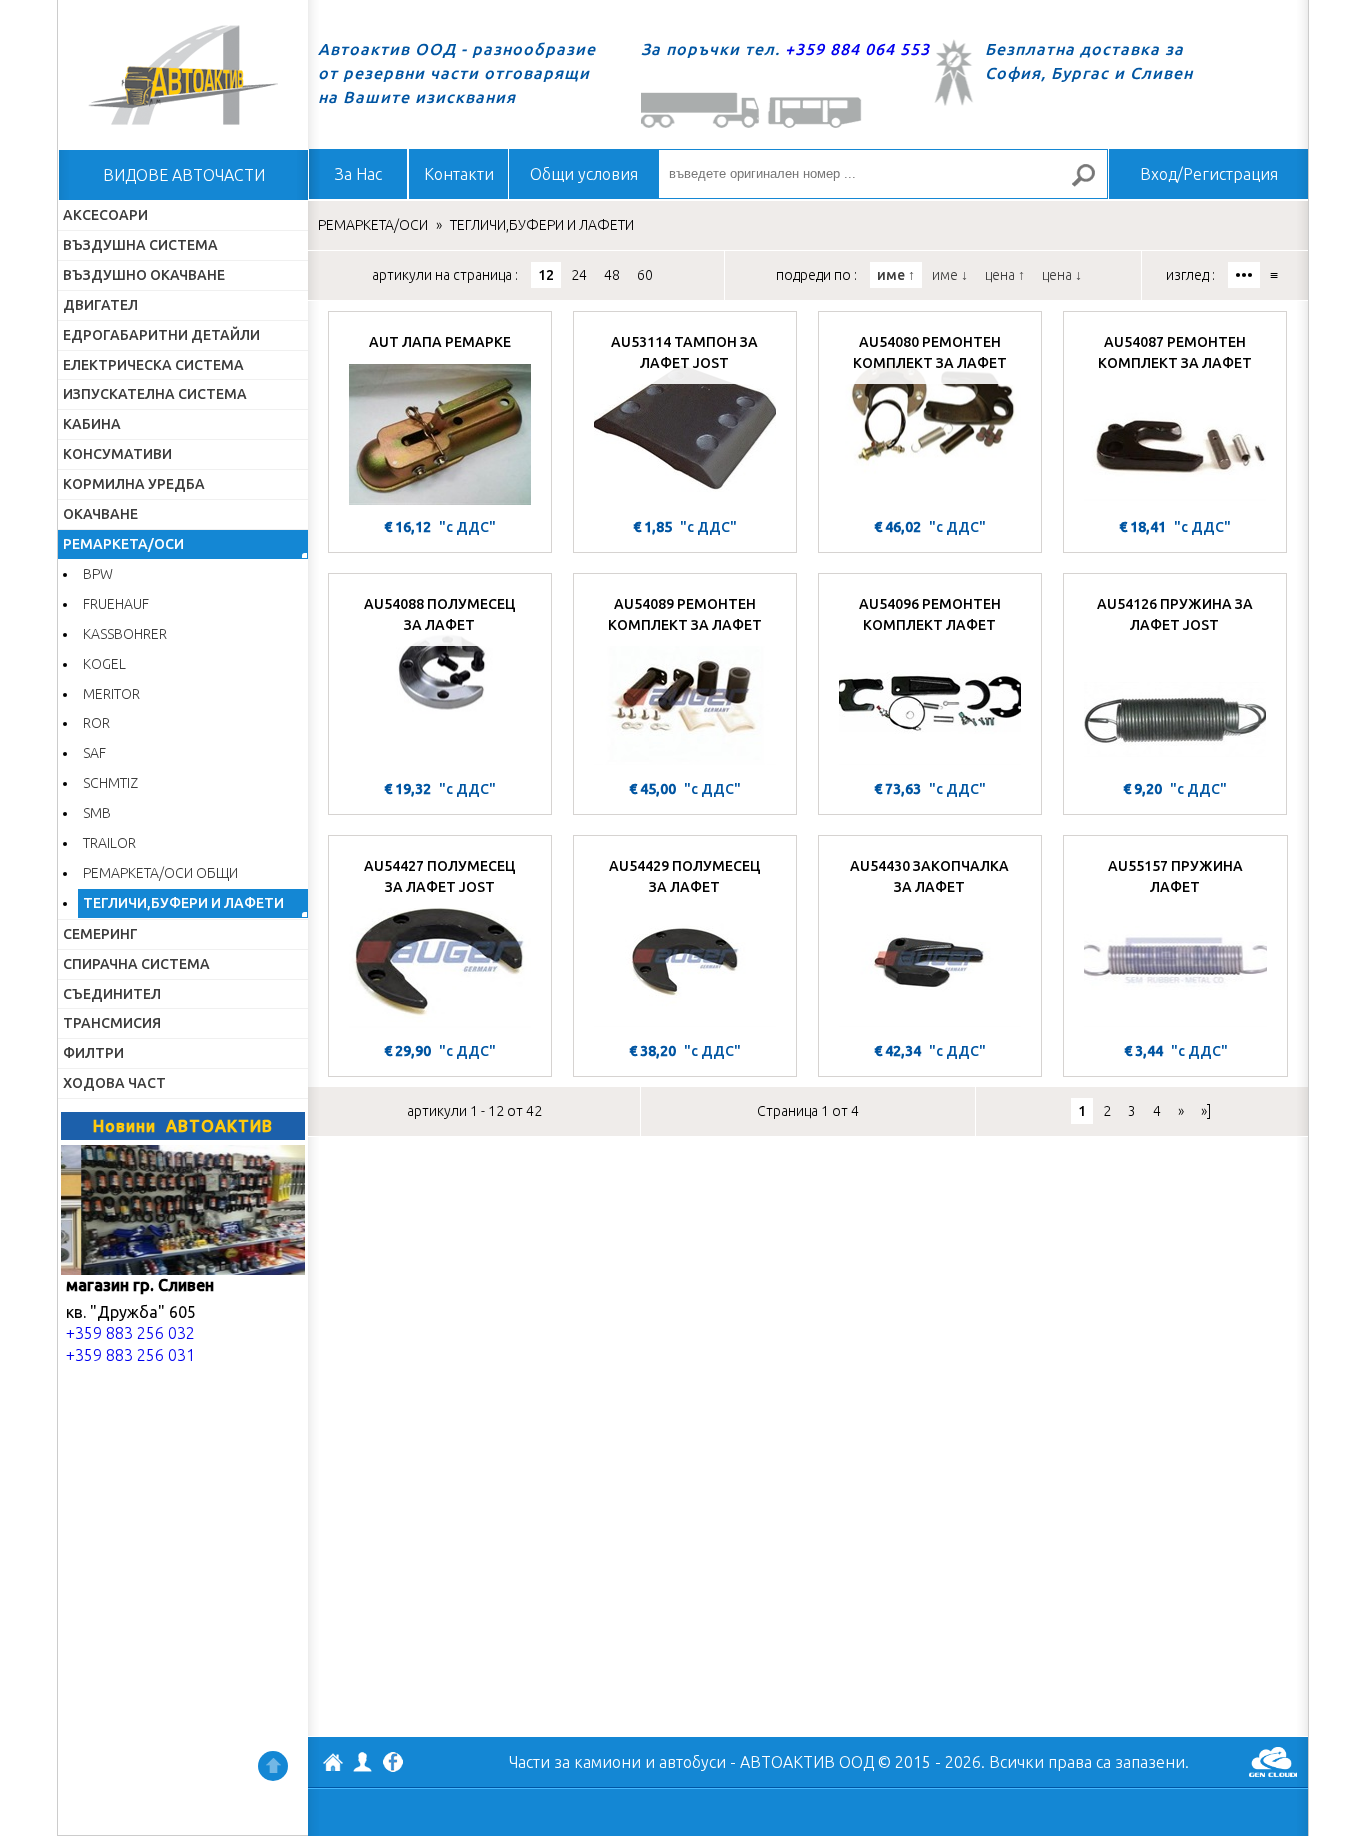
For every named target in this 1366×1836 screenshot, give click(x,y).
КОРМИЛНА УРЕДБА (134, 484)
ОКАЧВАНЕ (100, 514)
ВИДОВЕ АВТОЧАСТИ (184, 175)
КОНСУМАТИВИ (117, 454)
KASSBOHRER (125, 634)
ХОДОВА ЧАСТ (114, 1083)
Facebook (393, 1764)
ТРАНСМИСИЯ (112, 1023)
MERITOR (111, 694)
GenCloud (1273, 1762)
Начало (183, 75)
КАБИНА (92, 424)
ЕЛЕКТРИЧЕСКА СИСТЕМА (153, 365)
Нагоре (273, 1766)
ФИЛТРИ (93, 1053)
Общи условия (584, 174)
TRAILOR (109, 843)
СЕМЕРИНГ (100, 934)
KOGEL (104, 664)
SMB (97, 813)
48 (612, 275)
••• (1244, 275)
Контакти (459, 174)
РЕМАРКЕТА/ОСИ (123, 544)
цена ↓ (1062, 275)
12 (546, 275)
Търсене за (1092, 183)
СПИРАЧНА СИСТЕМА (136, 964)
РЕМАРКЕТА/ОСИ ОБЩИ (160, 873)
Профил (363, 1762)
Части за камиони (575, 1762)
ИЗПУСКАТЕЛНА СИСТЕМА (155, 394)
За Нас (358, 174)
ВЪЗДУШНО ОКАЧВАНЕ (144, 275)
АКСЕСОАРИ (105, 215)
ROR (96, 723)
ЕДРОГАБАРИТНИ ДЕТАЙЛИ (161, 335)
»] (1206, 1111)
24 (579, 275)
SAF (94, 753)
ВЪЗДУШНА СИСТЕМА (140, 245)
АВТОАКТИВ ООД (333, 1765)
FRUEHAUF (116, 604)
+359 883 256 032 (130, 1333)
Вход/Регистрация (1209, 174)
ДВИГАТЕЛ (100, 305)
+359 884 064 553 (857, 49)
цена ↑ (1005, 275)
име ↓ (950, 275)
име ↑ (896, 275)
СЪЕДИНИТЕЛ (112, 994)
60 (645, 275)
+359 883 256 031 (130, 1355)
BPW (98, 574)
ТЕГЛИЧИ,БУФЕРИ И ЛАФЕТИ (183, 903)
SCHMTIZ (110, 783)
